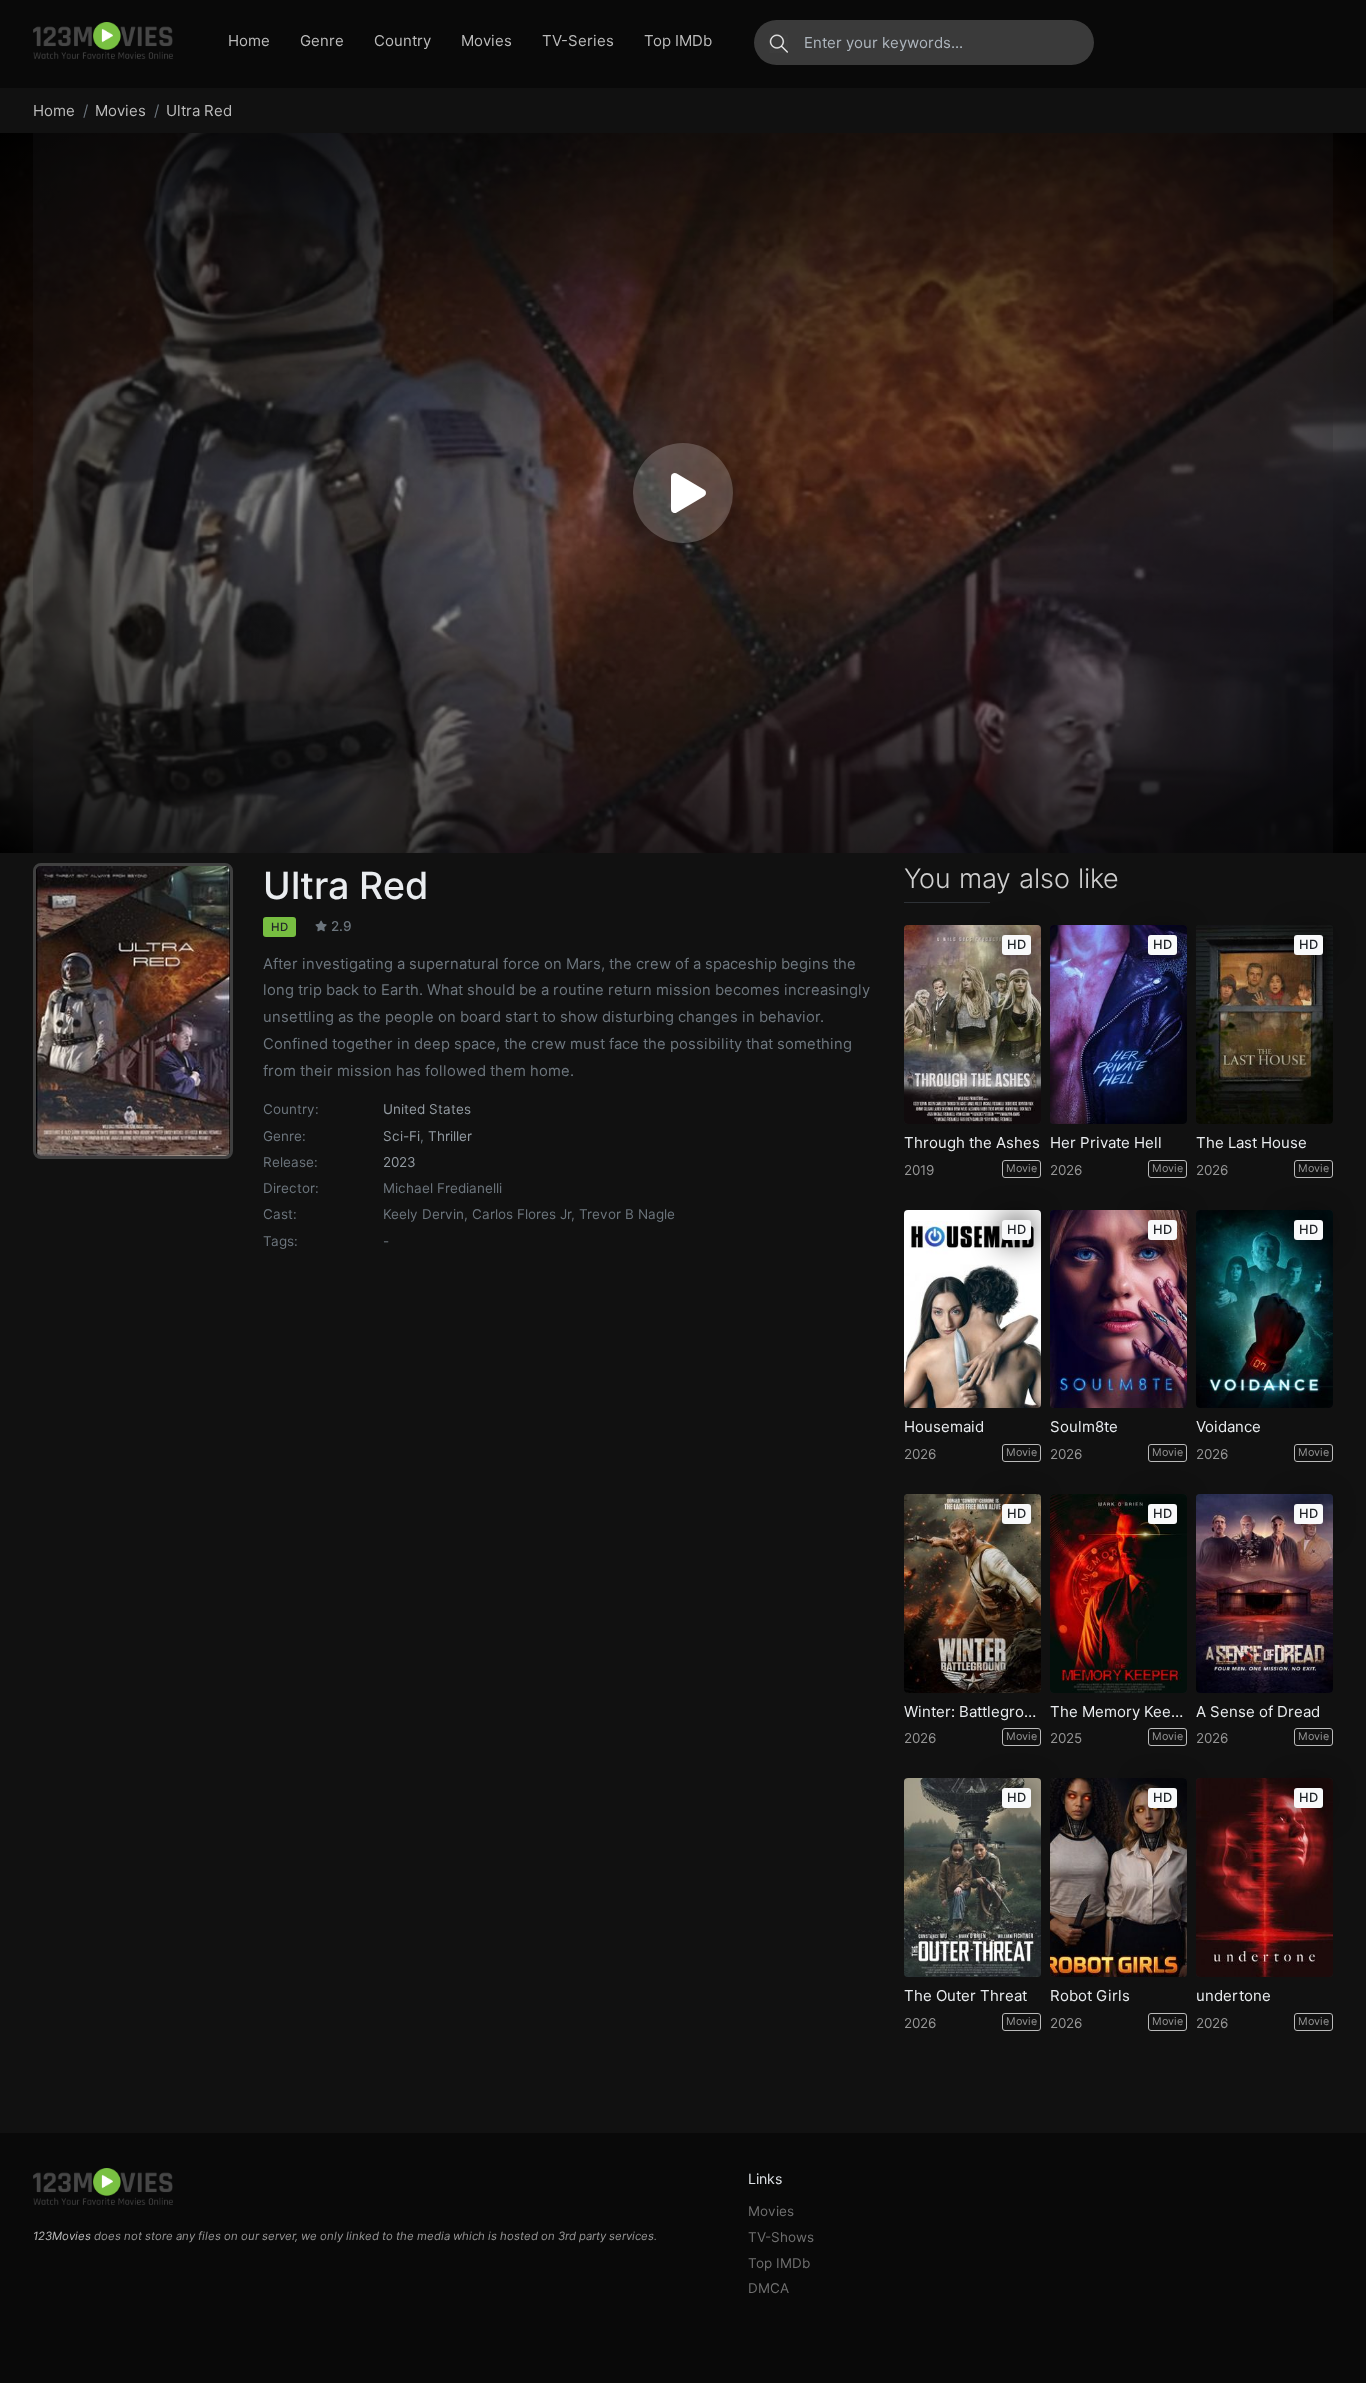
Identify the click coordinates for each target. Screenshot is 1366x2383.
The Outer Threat (965, 1996)
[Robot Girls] (1118, 1877)
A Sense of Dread (1258, 1712)
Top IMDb (678, 40)
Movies (486, 40)
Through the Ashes (972, 1143)
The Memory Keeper (1118, 1712)
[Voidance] (1264, 1309)
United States (427, 1109)
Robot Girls (1090, 1996)
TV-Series (578, 40)
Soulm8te (1084, 1427)
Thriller (450, 1136)
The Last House (1251, 1143)
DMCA (768, 2288)
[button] (683, 493)
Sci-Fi (401, 1136)
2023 (399, 1162)
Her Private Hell (1106, 1143)
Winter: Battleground (972, 1712)
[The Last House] (1264, 1024)
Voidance (1228, 1427)
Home (249, 40)
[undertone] (1264, 1877)
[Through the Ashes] (972, 1024)
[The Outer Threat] (972, 1877)
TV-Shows (781, 2237)
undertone (1233, 1996)
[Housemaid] (972, 1309)
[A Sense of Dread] (1264, 1593)
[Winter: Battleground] (972, 1593)
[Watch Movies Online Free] (103, 42)
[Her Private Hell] (1118, 1024)
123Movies (62, 2236)
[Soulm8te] (1118, 1309)
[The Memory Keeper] (1118, 1593)
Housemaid (944, 1427)
